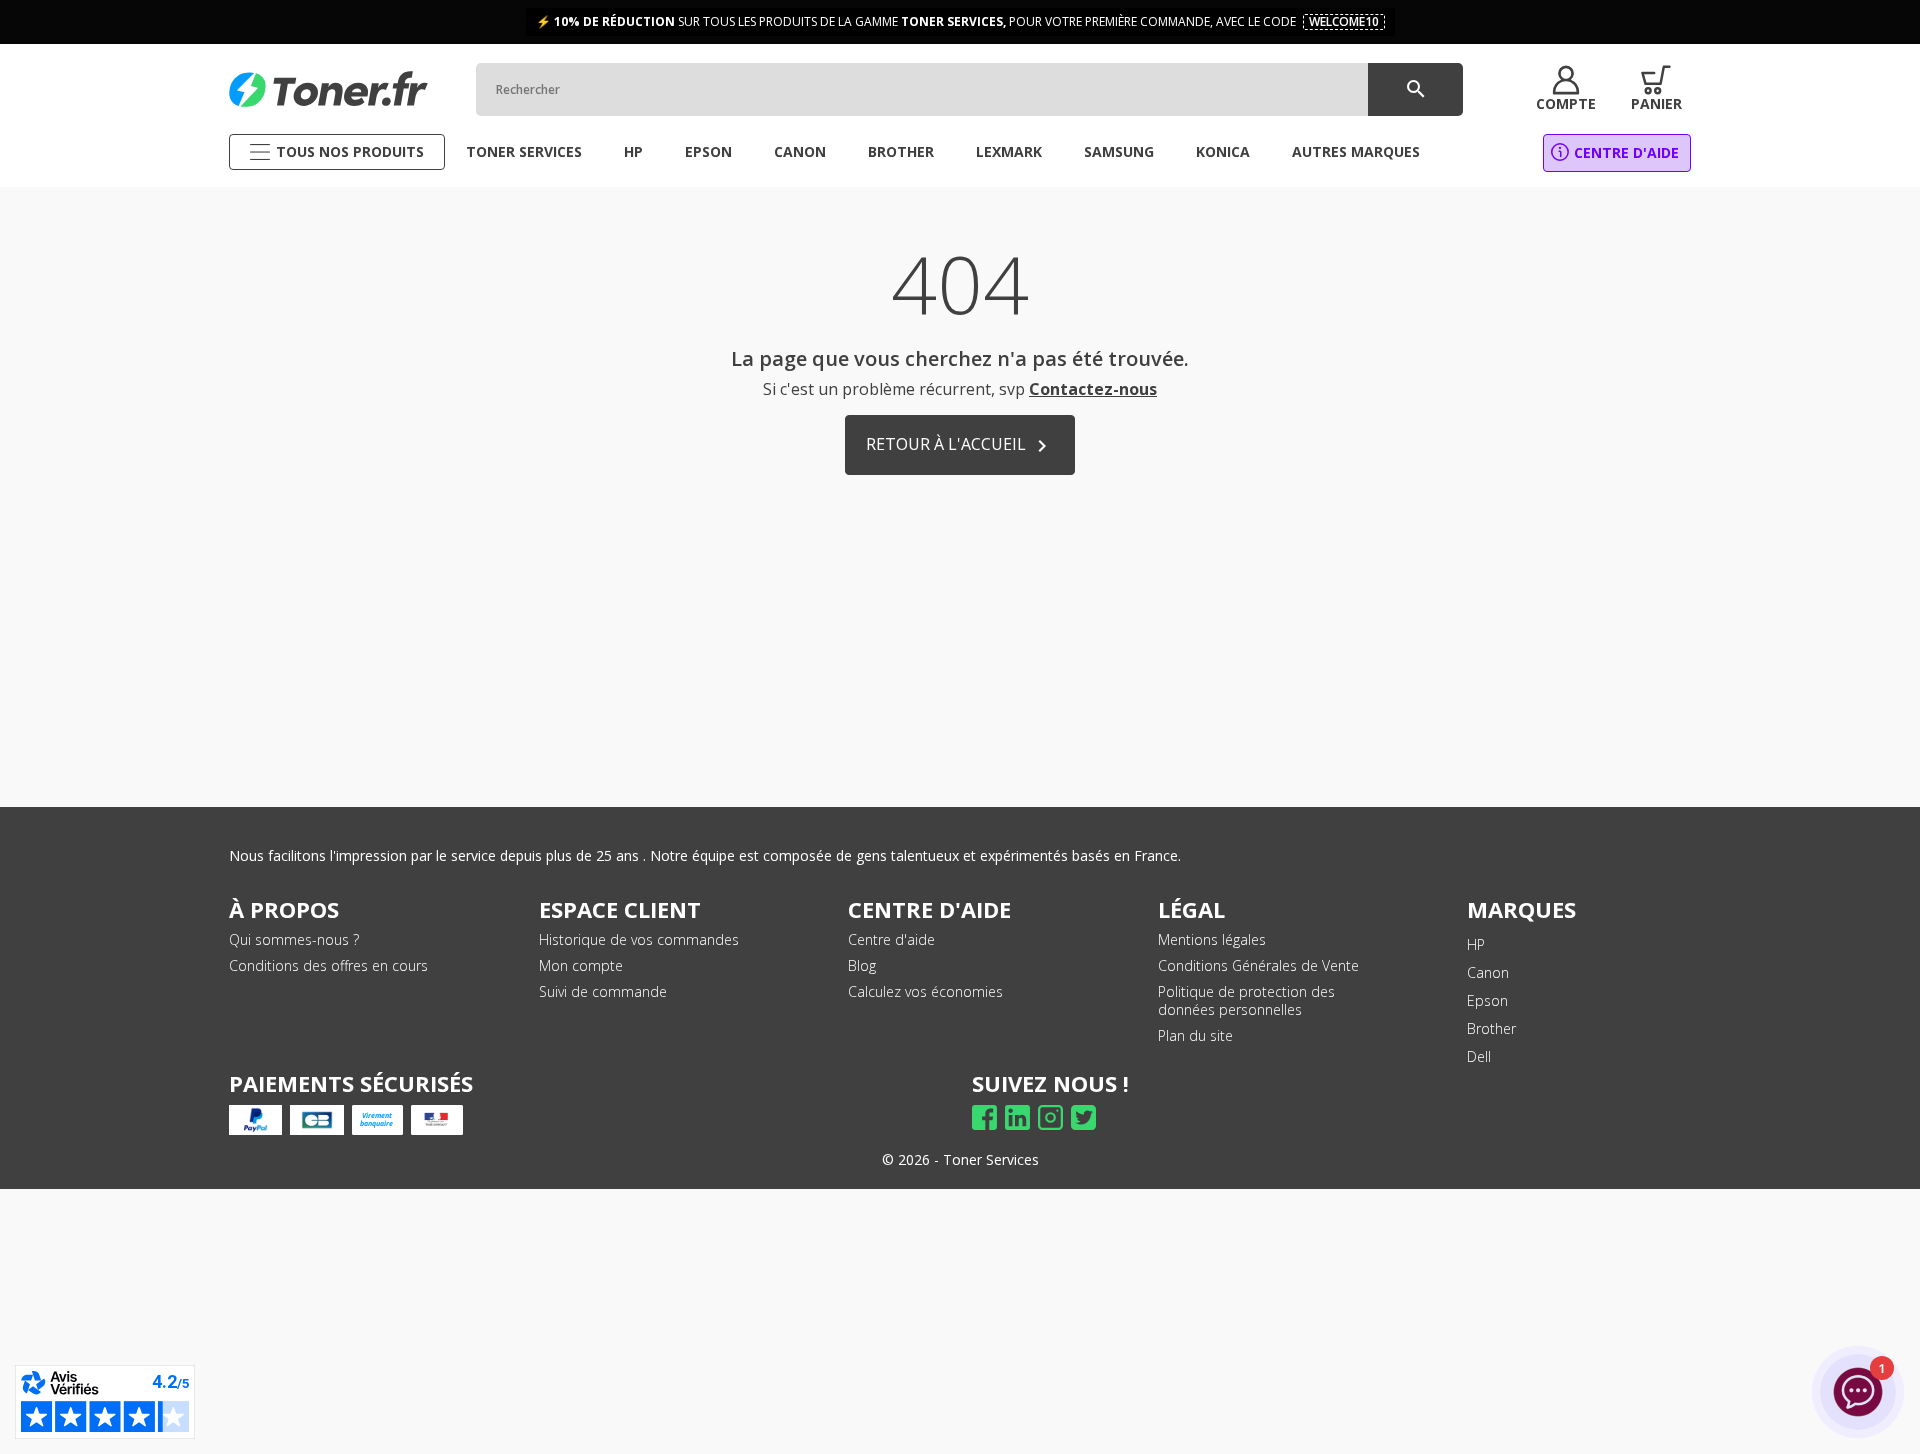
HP (1476, 944)
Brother (1491, 1028)
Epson (1487, 1000)
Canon (1488, 972)
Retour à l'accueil (960, 445)
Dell (1479, 1056)
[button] (1566, 89)
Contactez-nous (1093, 389)
